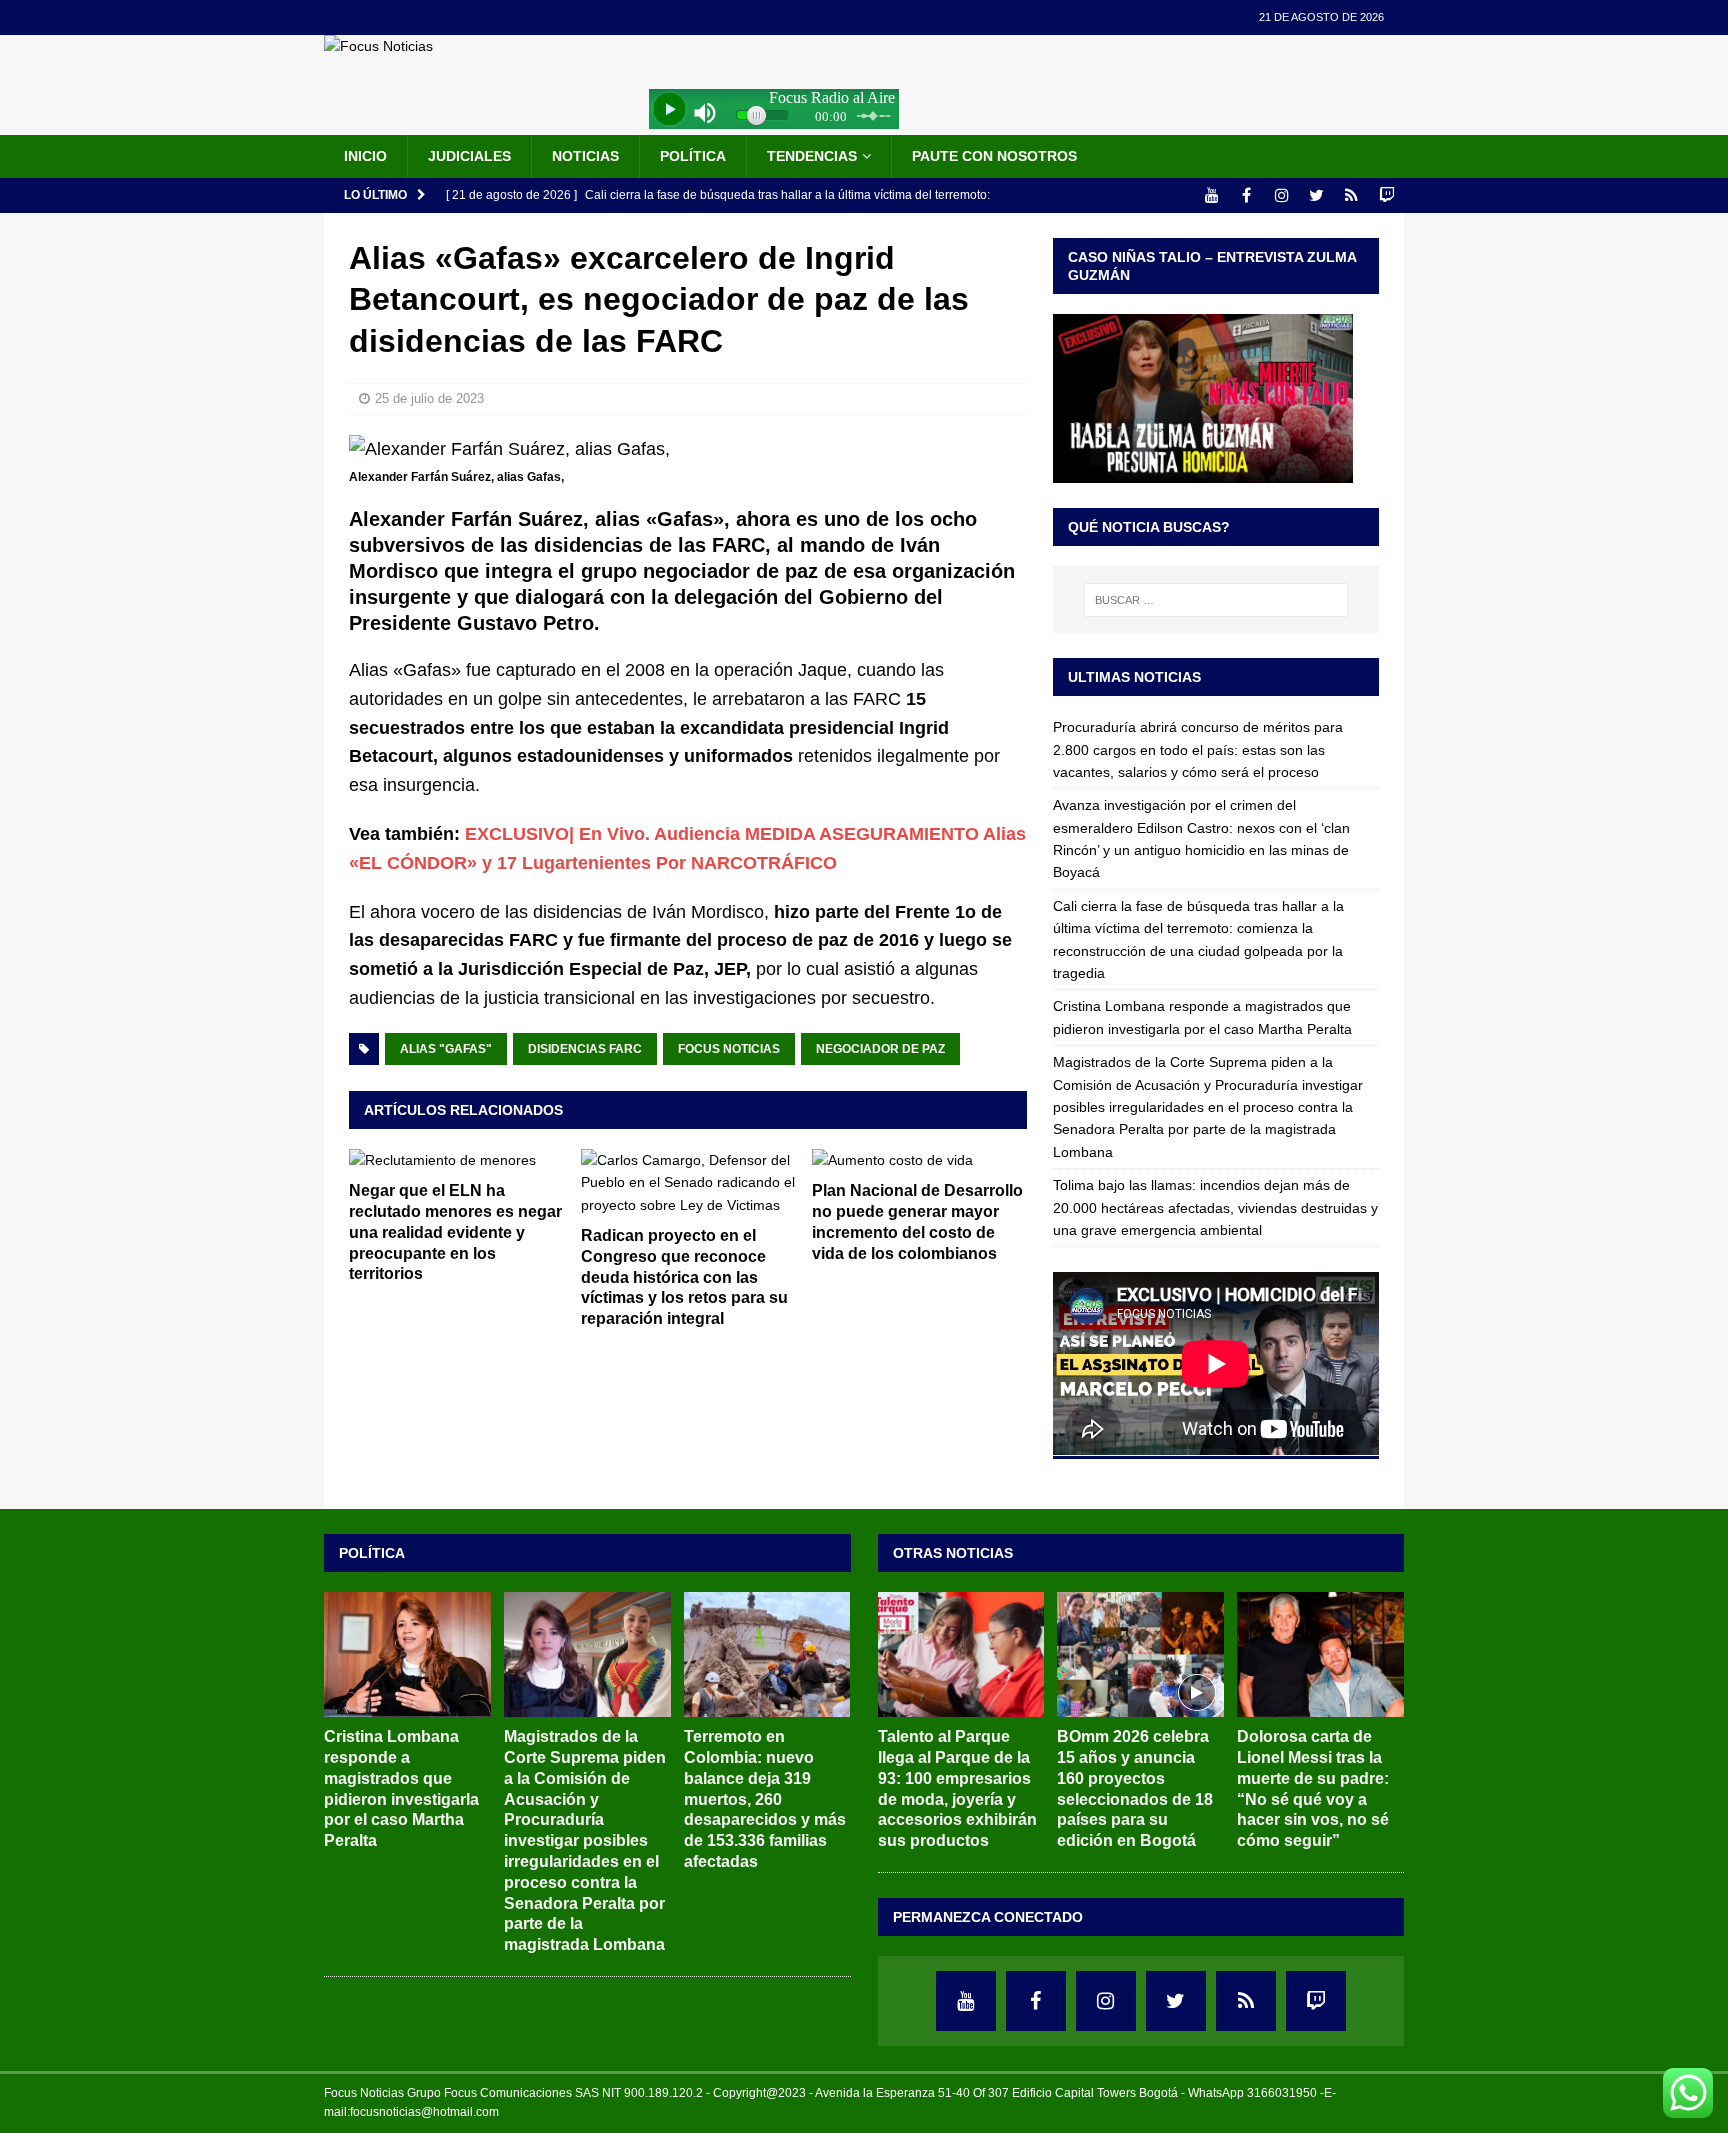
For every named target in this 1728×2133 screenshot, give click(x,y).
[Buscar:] (1216, 600)
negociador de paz (880, 1049)
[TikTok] (1351, 195)
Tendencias (812, 156)
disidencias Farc (585, 1049)
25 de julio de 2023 (429, 398)
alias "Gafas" (446, 1049)
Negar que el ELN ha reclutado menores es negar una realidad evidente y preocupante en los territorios (455, 1232)
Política (693, 156)
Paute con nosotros (994, 156)
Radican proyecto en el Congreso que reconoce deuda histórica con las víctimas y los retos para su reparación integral (684, 1277)
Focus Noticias (729, 1049)
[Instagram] (1281, 195)
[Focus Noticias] (378, 46)
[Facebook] (1246, 195)
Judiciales (469, 156)
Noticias (585, 156)
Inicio (365, 156)
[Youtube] (1211, 195)
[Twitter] (1316, 195)
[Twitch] (1386, 195)
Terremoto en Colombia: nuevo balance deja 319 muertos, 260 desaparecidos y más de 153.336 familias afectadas (765, 1799)
